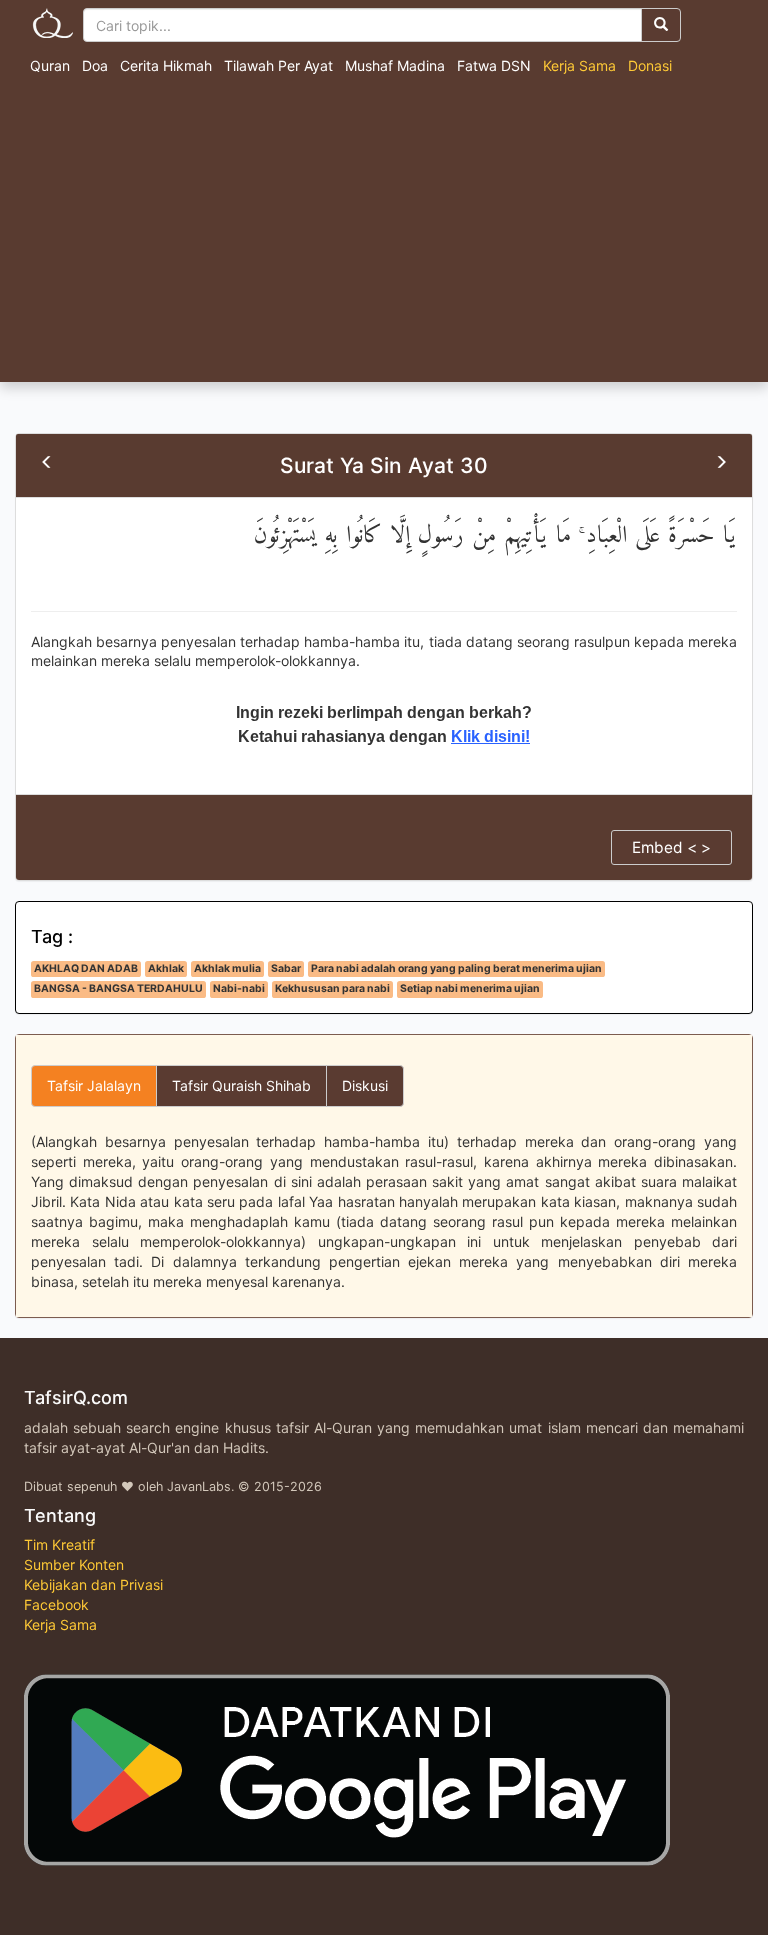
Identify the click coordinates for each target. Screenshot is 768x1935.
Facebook (56, 1604)
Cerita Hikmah (166, 65)
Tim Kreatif (59, 1544)
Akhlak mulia (227, 968)
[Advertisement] (384, 232)
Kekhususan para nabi (332, 988)
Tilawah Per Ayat (278, 65)
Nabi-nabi (239, 988)
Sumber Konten (74, 1564)
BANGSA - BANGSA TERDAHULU (118, 988)
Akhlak (166, 968)
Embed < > (671, 847)
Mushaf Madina (395, 65)
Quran (50, 65)
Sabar (286, 968)
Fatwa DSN (494, 65)
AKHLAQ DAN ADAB (86, 968)
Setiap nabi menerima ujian (470, 988)
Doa (95, 65)
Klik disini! (490, 736)
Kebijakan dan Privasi (93, 1584)
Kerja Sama (579, 65)
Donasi (650, 65)
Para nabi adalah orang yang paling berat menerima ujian (456, 968)
